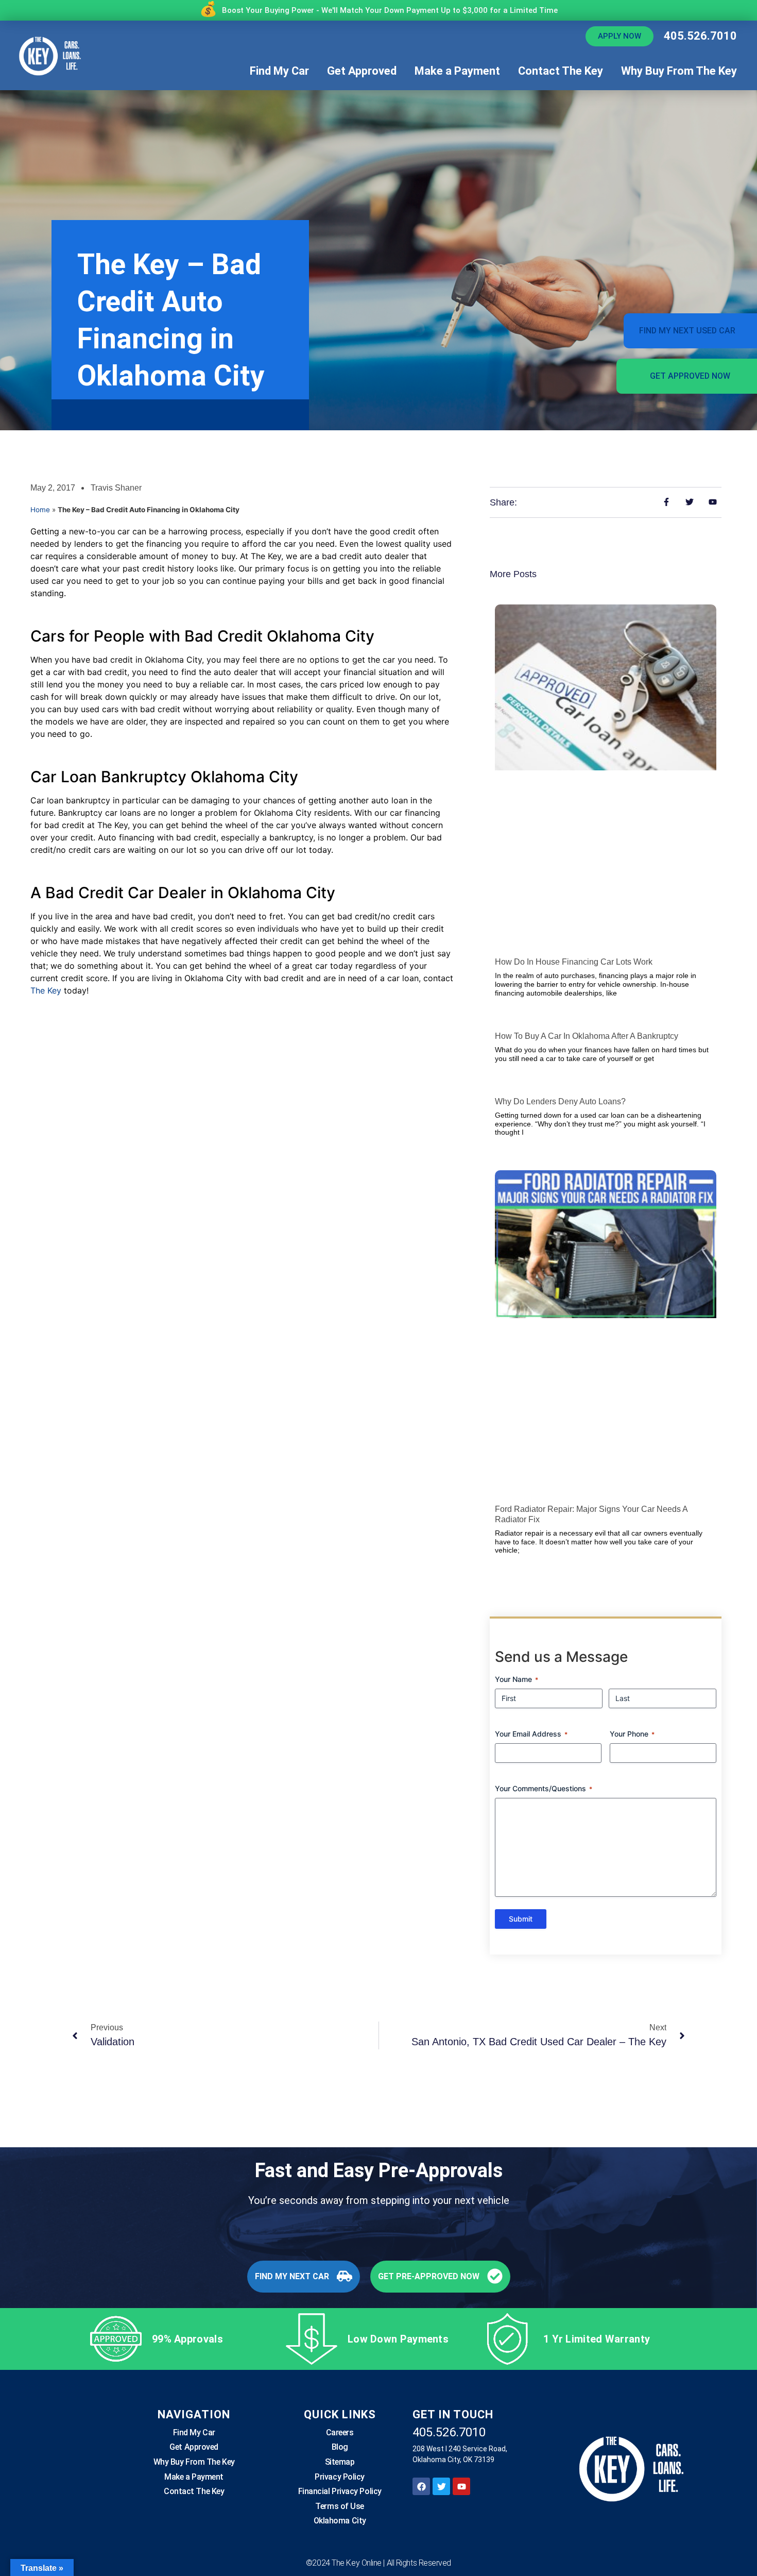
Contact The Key (561, 71)
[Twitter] (441, 2486)
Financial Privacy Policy (340, 2491)
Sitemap (340, 2462)
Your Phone (632, 1734)
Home (40, 510)
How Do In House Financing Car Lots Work (574, 962)
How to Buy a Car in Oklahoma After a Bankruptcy (587, 1036)
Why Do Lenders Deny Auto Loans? (560, 1101)
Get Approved (362, 71)
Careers (340, 2432)
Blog (340, 2447)
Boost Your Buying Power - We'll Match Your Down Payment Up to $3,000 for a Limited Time (390, 10)
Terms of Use (340, 2506)
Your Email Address (531, 1734)
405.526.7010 (700, 36)
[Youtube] (461, 2486)
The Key (46, 990)
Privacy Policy (340, 2477)
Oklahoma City (340, 2521)
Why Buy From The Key (679, 71)
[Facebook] (421, 2486)
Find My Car (279, 71)
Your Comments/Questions (544, 1788)
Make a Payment (457, 71)
